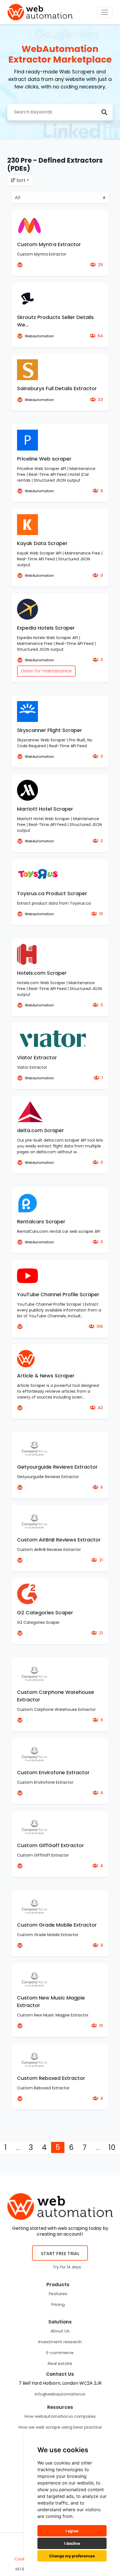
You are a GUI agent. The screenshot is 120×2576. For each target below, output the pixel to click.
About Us (60, 2331)
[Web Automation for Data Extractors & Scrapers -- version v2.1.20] (40, 12)
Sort (21, 180)
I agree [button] (72, 2531)
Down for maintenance (46, 671)
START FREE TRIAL (60, 2254)
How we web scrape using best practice (60, 2427)
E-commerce (60, 2353)
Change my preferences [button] (72, 2556)
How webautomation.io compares (60, 2416)
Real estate (60, 2363)
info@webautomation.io (60, 2394)
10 (112, 2147)
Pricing (58, 2304)
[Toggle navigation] (105, 12)
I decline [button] (72, 2543)
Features (58, 2294)
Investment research (60, 2342)
